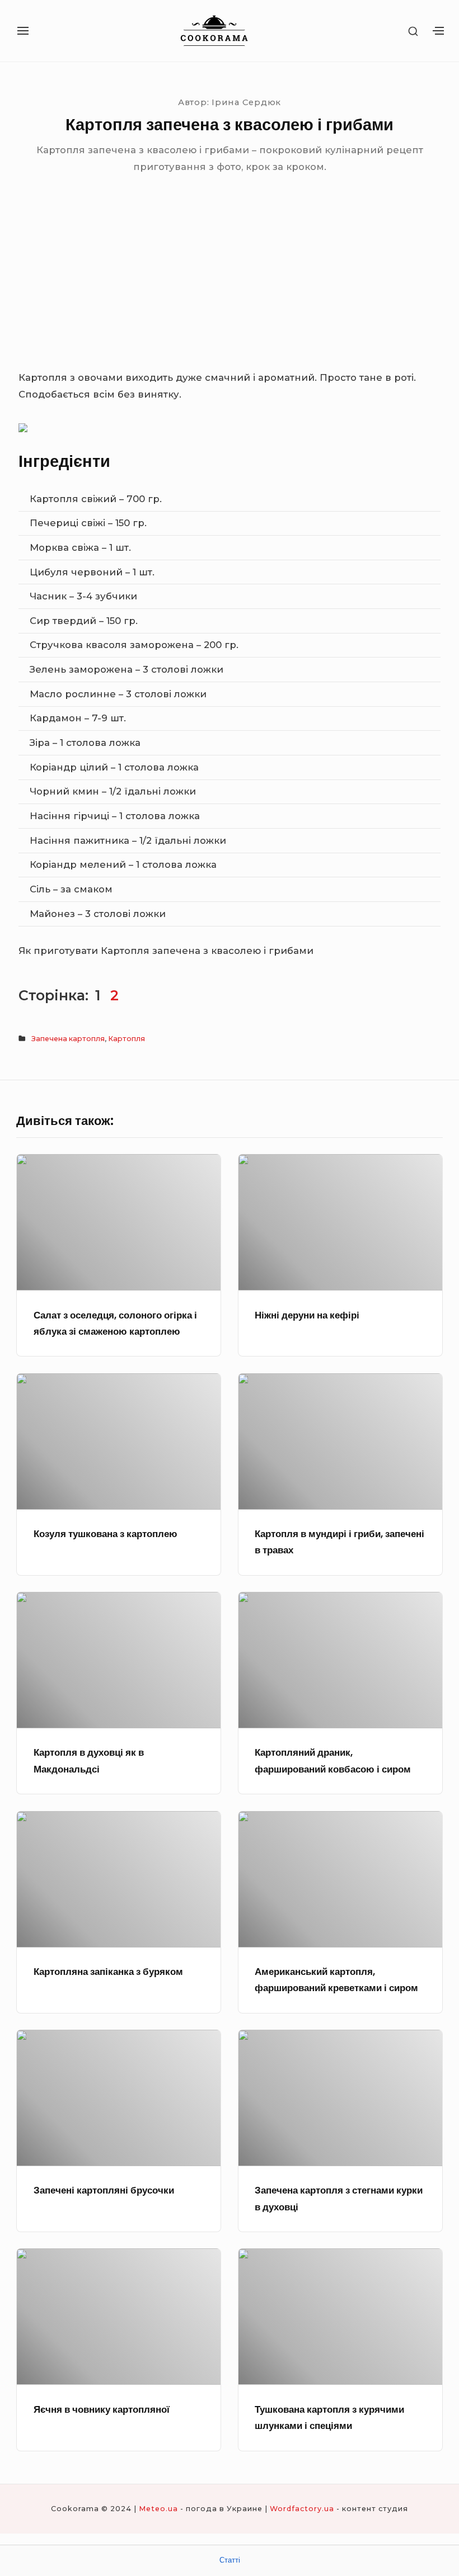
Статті (230, 2560)
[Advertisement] (230, 286)
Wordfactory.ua (302, 2509)
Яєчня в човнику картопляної (102, 2409)
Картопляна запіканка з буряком (108, 1972)
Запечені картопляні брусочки (104, 2190)
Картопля (127, 1039)
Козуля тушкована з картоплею (106, 1534)
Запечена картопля (68, 1039)
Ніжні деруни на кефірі (307, 1315)
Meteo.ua (158, 2509)
